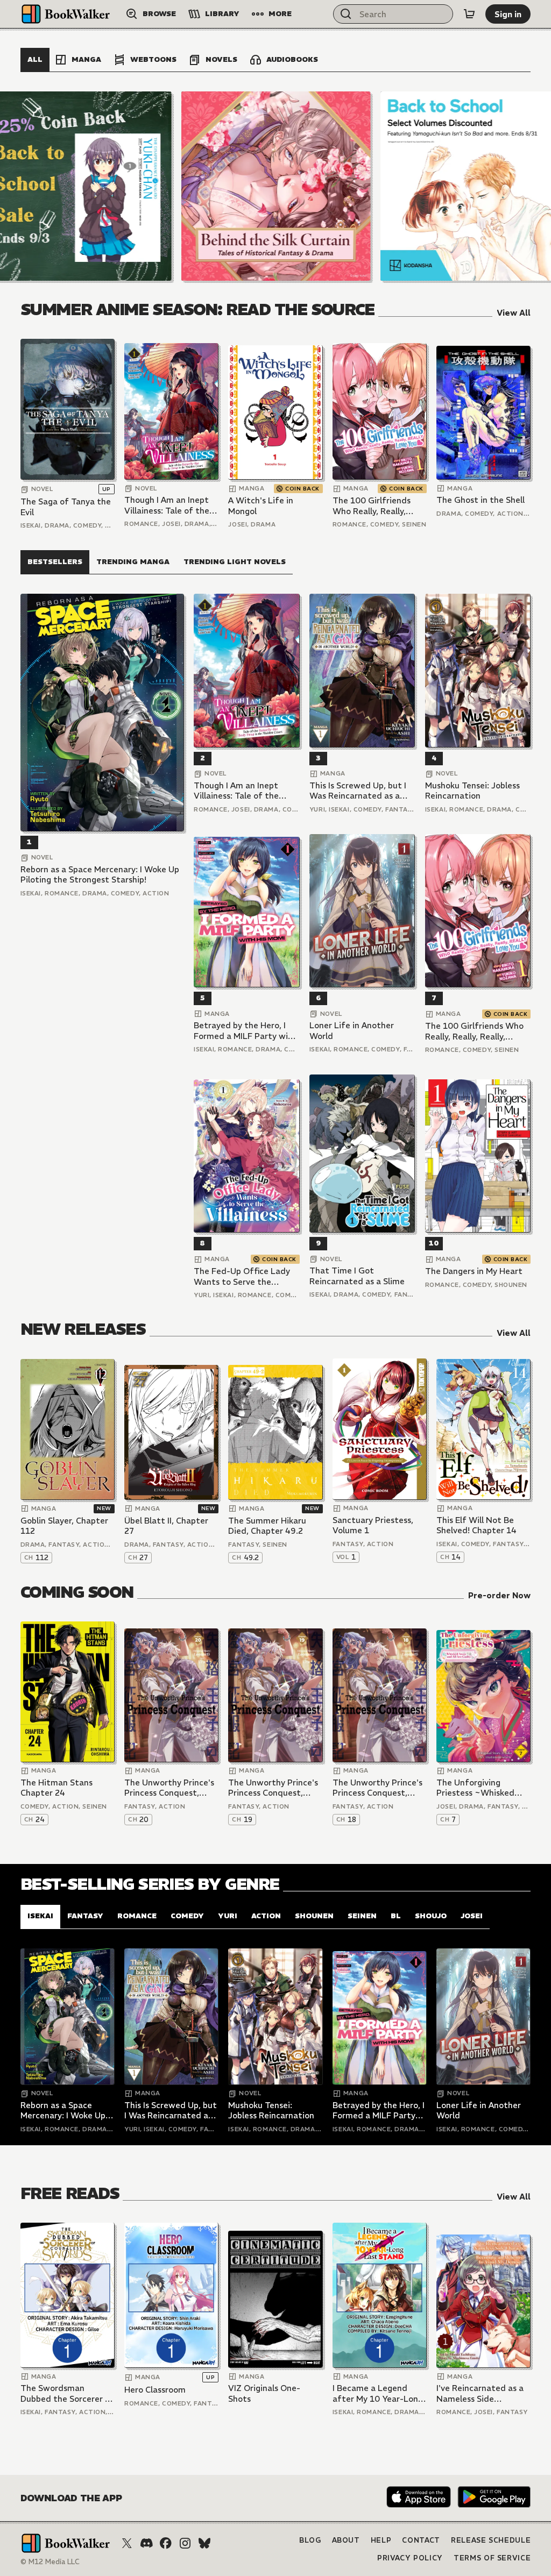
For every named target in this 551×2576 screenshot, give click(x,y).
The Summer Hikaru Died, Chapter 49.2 (267, 1526)
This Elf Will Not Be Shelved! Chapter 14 (476, 1525)
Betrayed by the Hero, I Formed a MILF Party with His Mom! (245, 1031)
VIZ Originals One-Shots (264, 2393)
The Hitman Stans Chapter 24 (56, 1788)
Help (381, 2540)
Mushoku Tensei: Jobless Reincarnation (472, 791)
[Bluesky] (204, 2543)
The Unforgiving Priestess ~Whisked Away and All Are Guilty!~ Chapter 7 (475, 1788)
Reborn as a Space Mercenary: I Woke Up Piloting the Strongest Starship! (100, 875)
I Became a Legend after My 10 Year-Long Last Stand (378, 2393)
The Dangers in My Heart (474, 1271)
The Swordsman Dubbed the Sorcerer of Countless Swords (67, 2393)
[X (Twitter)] (127, 2543)
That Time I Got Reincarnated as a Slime (357, 1276)
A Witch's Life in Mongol (261, 506)
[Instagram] (185, 2543)
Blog (310, 2540)
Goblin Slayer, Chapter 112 (64, 1526)
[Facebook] (166, 2543)
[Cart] (469, 14)
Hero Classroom (155, 2390)
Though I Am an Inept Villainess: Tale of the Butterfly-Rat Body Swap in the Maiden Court (167, 505)
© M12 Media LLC (50, 2562)
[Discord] (146, 2543)
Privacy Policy (410, 2558)
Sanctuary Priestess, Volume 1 (373, 1525)
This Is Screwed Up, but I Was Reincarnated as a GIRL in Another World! (358, 791)
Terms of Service (492, 2558)
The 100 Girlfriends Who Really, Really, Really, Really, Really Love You (372, 506)
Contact (421, 2540)
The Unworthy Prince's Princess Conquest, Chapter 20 (169, 1788)
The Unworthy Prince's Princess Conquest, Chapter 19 (273, 1788)
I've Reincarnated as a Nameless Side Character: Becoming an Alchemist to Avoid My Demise (480, 2393)
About (346, 2540)
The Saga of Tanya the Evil (66, 507)
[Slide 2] (276, 186)
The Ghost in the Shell (481, 500)
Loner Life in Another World (352, 1031)
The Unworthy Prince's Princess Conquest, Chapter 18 (377, 1788)
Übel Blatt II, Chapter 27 (166, 1526)
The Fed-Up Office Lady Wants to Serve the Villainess (242, 1276)
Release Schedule (491, 2540)
